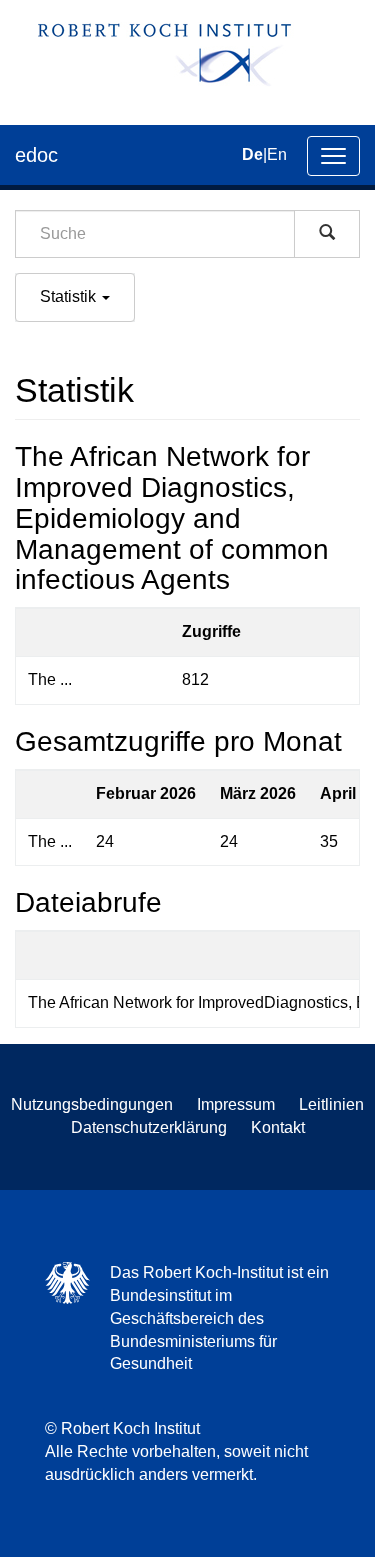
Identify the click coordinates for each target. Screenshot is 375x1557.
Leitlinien (331, 1104)
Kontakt (278, 1127)
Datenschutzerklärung (149, 1127)
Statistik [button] (70, 296)
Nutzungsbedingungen (92, 1104)
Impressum (236, 1104)
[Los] (327, 234)
